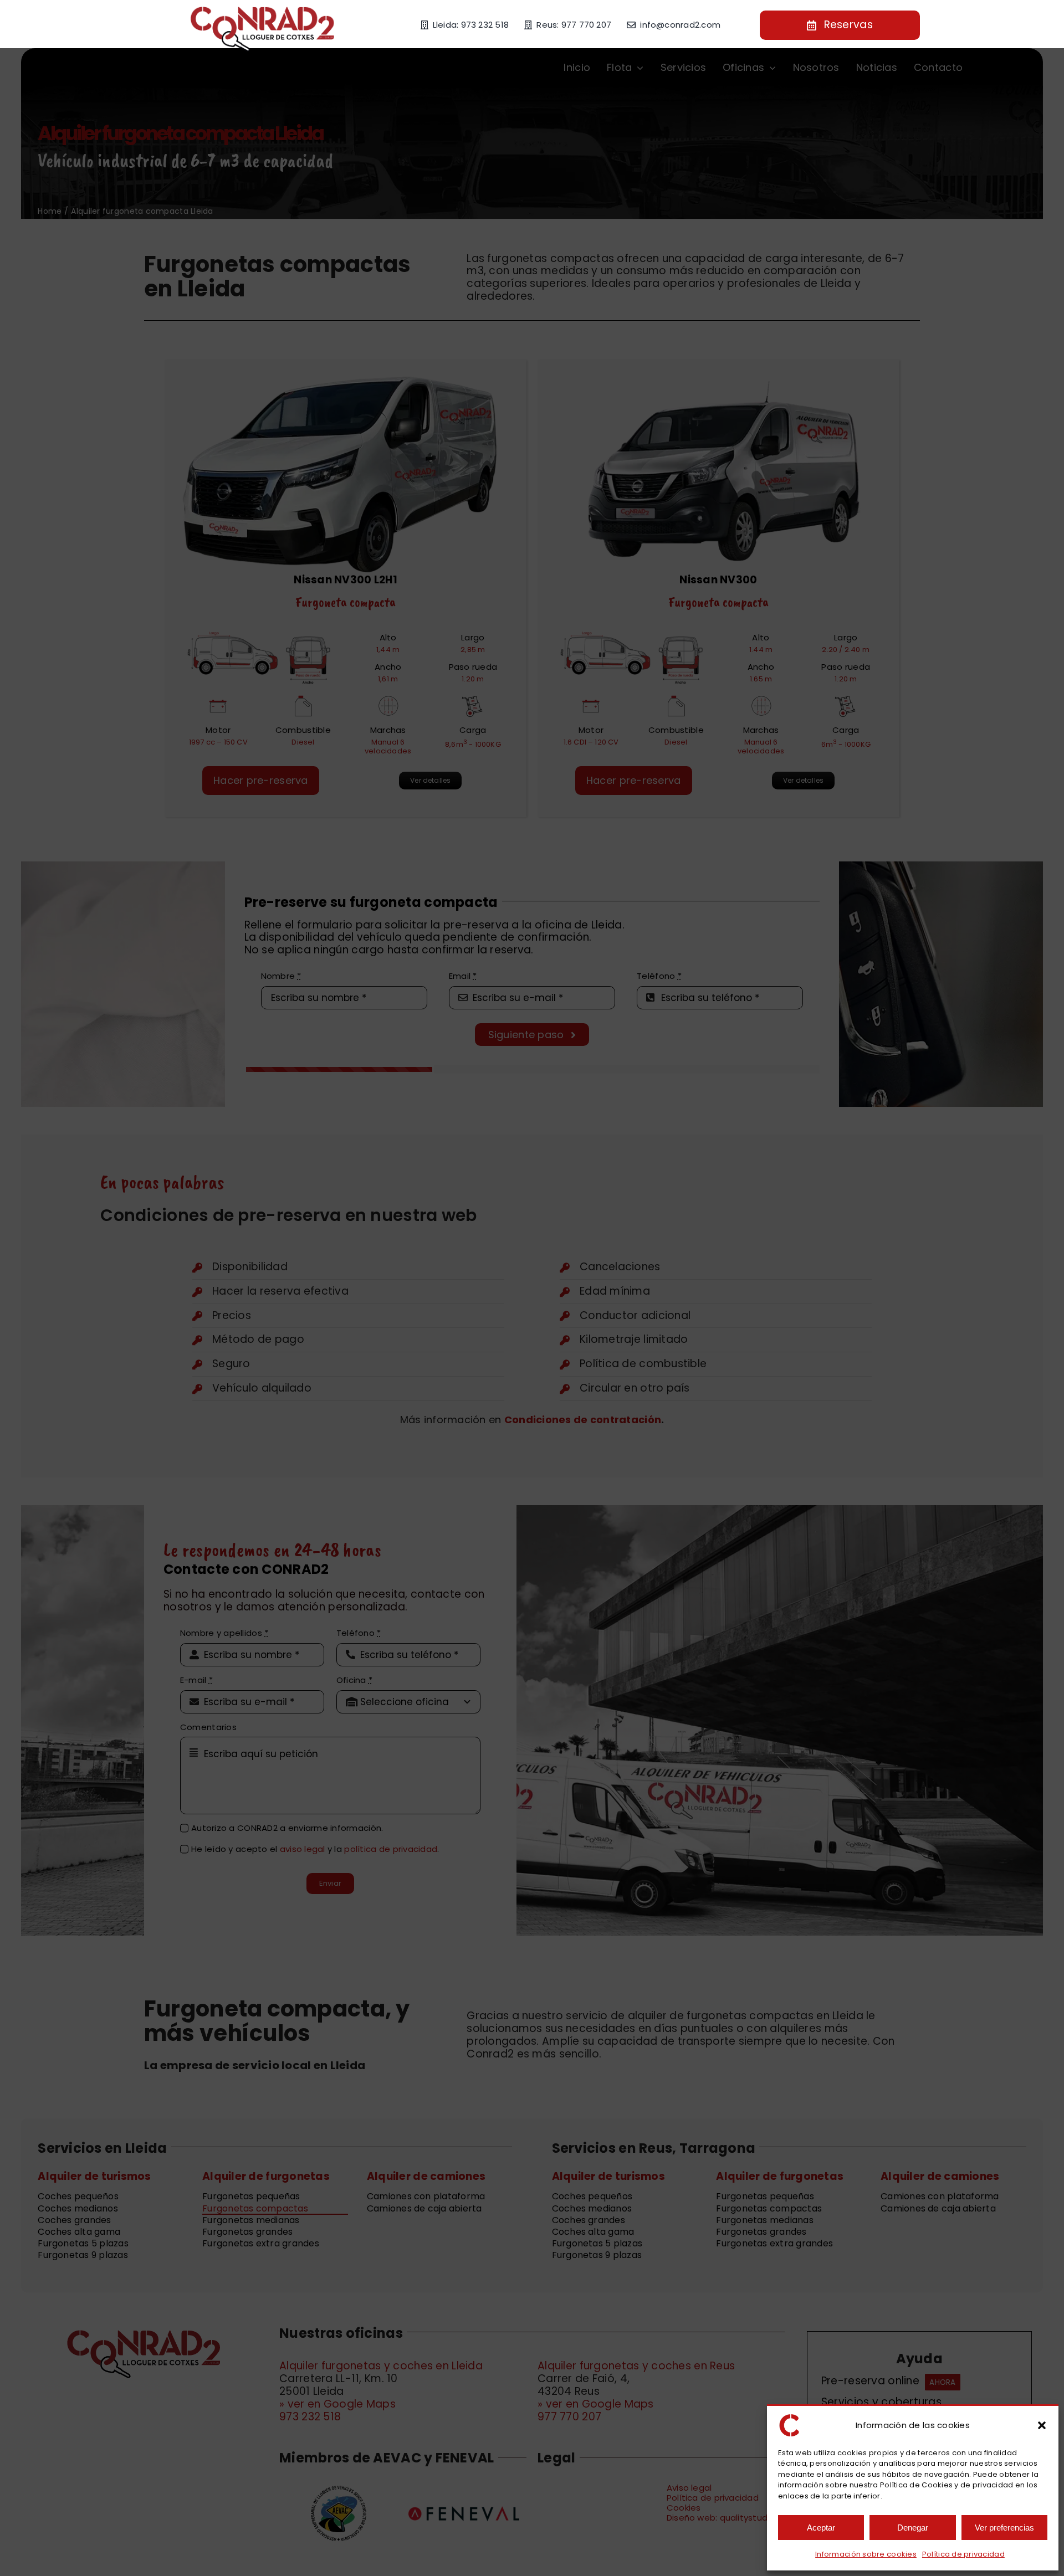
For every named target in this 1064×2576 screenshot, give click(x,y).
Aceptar (821, 2528)
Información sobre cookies (866, 2554)
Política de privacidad (963, 2554)
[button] (1042, 2425)
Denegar (913, 2528)
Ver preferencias (1004, 2528)
